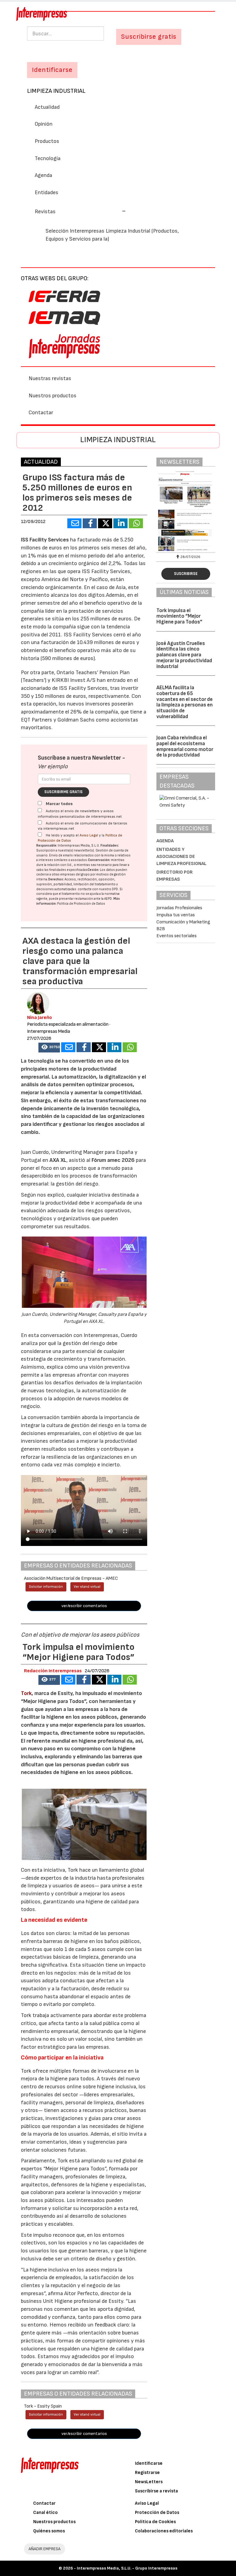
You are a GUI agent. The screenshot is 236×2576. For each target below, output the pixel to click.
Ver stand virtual (87, 1587)
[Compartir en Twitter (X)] (105, 523)
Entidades (47, 193)
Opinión (44, 124)
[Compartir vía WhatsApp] (136, 523)
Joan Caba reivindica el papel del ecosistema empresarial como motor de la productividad (185, 746)
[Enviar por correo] (74, 523)
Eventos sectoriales (177, 936)
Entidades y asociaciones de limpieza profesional (181, 857)
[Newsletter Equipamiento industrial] (186, 511)
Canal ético (45, 2513)
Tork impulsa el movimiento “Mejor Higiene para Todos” (179, 616)
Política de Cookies (155, 2522)
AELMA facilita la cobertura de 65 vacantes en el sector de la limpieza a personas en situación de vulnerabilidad (185, 702)
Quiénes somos (49, 2531)
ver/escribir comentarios (84, 1606)
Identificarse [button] (52, 70)
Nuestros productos (53, 396)
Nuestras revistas (50, 378)
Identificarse (149, 2463)
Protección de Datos (157, 2513)
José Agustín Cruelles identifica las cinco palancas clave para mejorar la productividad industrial (184, 655)
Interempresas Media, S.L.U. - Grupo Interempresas (127, 2568)
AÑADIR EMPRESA (45, 2549)
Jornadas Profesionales (179, 908)
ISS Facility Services (45, 540)
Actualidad (47, 107)
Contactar (41, 413)
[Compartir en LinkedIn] (120, 523)
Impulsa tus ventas (176, 915)
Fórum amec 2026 (113, 1160)
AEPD (108, 899)
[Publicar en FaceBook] (90, 523)
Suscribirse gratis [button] (149, 37)
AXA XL (58, 1160)
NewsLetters (149, 2482)
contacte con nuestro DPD (98, 889)
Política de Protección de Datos (81, 904)
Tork (26, 1693)
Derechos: (56, 879)
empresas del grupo (75, 874)
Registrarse (147, 2473)
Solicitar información (46, 1587)
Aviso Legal (89, 835)
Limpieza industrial (56, 91)
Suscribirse (186, 574)
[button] (80, 212)
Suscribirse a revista (156, 2491)
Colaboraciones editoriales (164, 2531)
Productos (47, 141)
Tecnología (48, 158)
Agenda (43, 175)
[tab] (118, 211)
